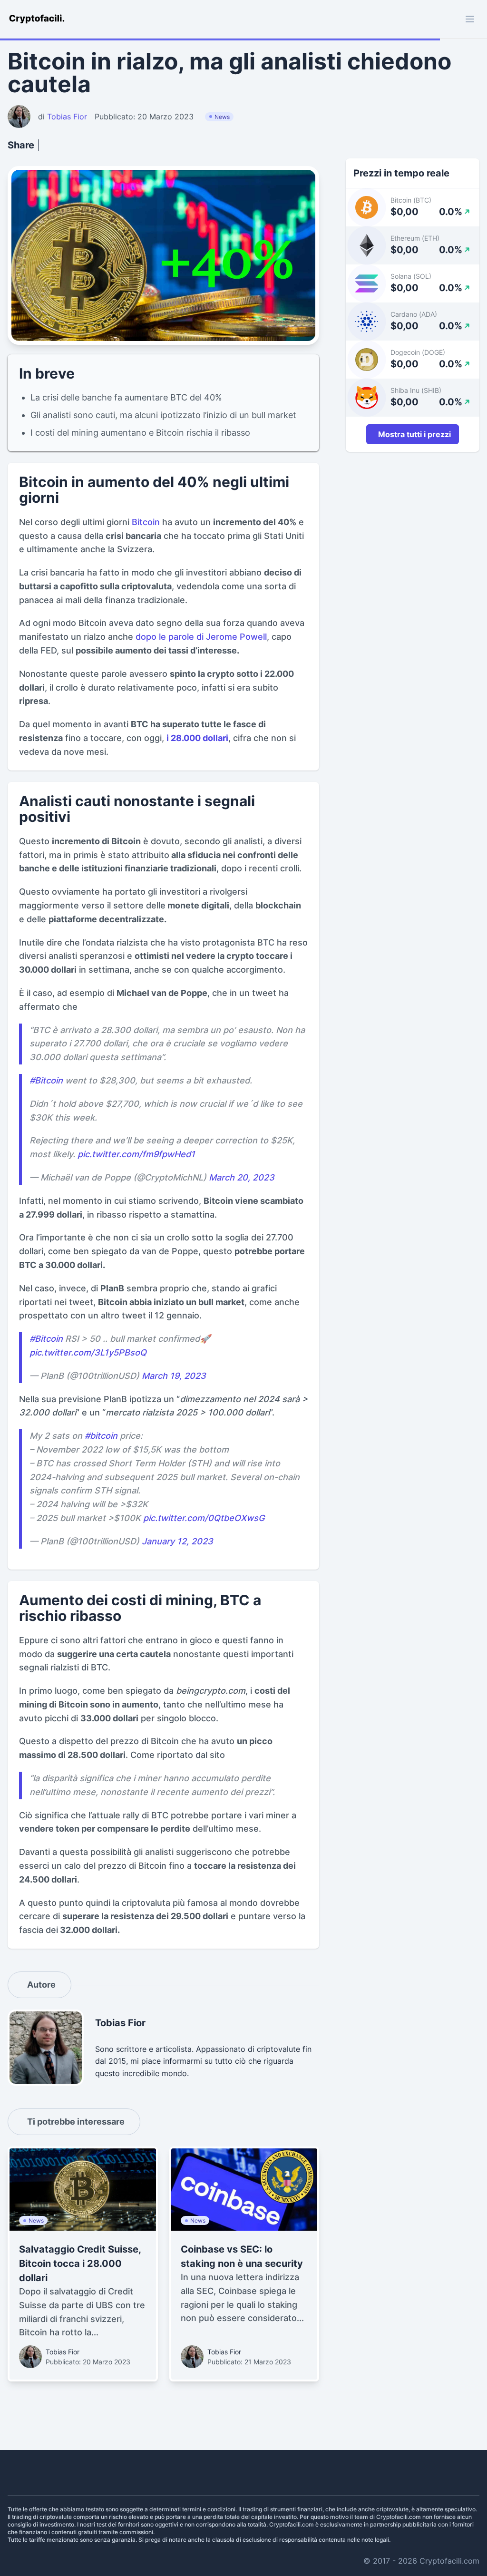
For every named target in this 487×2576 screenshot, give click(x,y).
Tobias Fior (63, 2352)
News (222, 117)
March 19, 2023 (174, 1376)
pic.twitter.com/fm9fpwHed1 (136, 1154)
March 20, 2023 (242, 1177)
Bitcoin (146, 522)
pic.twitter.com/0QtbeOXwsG (204, 1518)
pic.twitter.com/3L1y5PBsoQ (88, 1352)
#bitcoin (101, 1436)
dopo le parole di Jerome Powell (201, 637)
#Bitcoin (46, 1080)
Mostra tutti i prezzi (414, 434)
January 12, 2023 (177, 1541)
